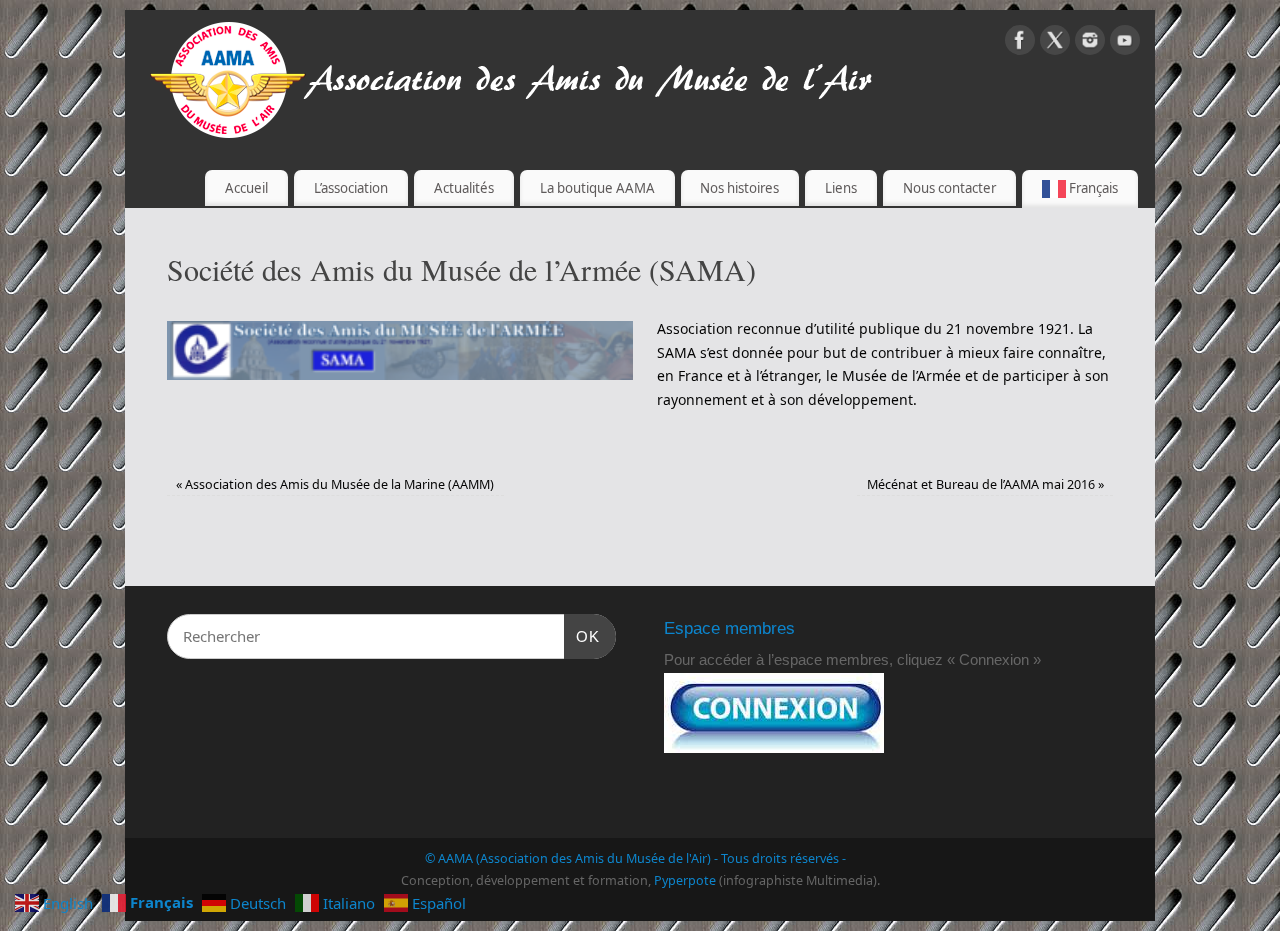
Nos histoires (739, 188)
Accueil (246, 188)
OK (582, 636)
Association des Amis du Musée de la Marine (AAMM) (335, 484)
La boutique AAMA (597, 188)
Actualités (464, 188)
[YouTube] (1125, 43)
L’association (351, 188)
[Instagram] (1090, 43)
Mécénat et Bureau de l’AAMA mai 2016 (985, 484)
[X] (1055, 43)
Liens (841, 188)
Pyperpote (685, 880)
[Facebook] (1020, 43)
